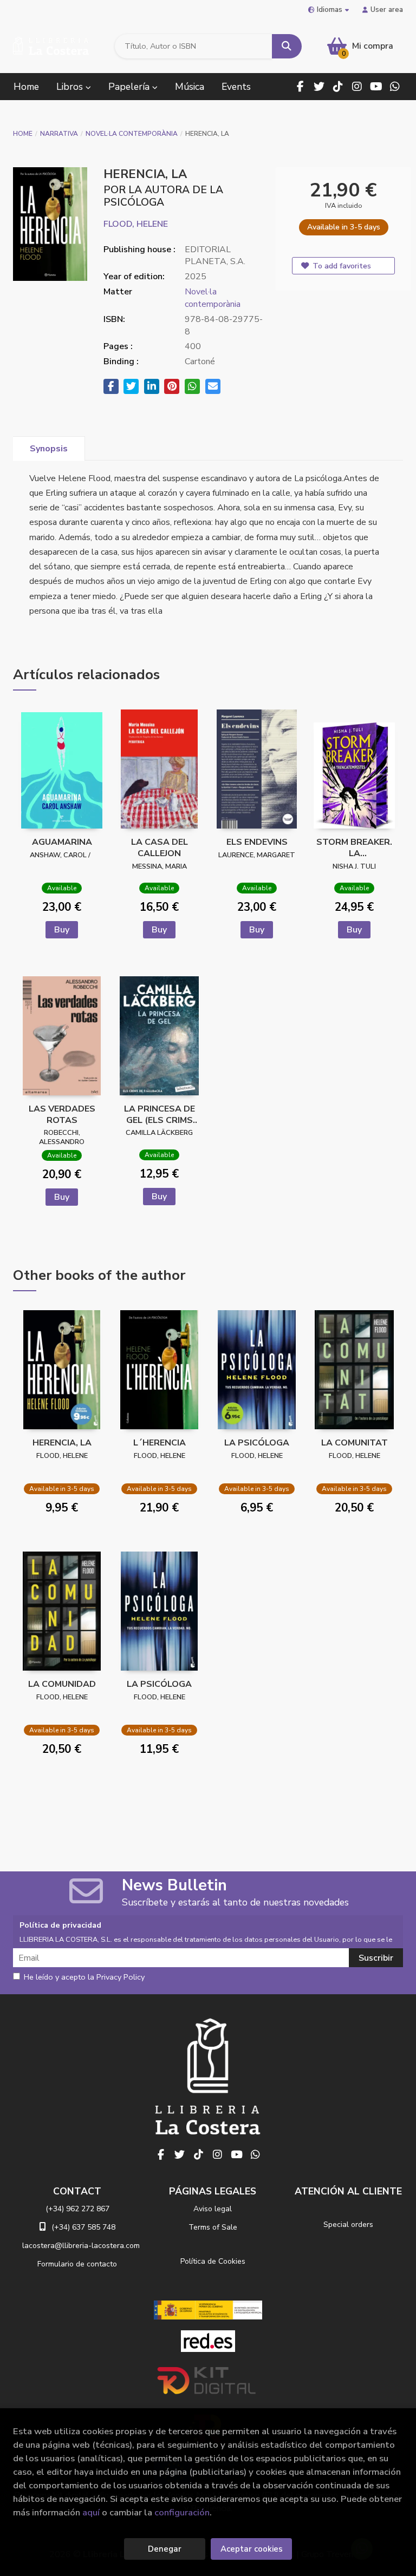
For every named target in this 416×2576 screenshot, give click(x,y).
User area (387, 9)
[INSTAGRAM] (357, 87)
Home (23, 134)
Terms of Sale (213, 2227)
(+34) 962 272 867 (77, 2209)
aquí (91, 2512)
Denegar (165, 2549)
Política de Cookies (213, 2261)
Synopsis (49, 449)
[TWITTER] (319, 87)
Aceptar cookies (252, 2549)
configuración (182, 2512)
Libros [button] (71, 87)
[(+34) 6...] (395, 87)
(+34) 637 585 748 (83, 2227)
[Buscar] (287, 46)
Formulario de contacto (77, 2264)
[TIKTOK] (338, 87)
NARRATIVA (59, 134)
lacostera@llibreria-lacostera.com (81, 2246)
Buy (62, 930)
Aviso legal (213, 2209)
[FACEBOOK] (300, 87)
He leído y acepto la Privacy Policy (84, 1977)
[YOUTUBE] (376, 87)
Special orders (348, 2225)
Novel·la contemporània (132, 134)
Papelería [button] (130, 87)
